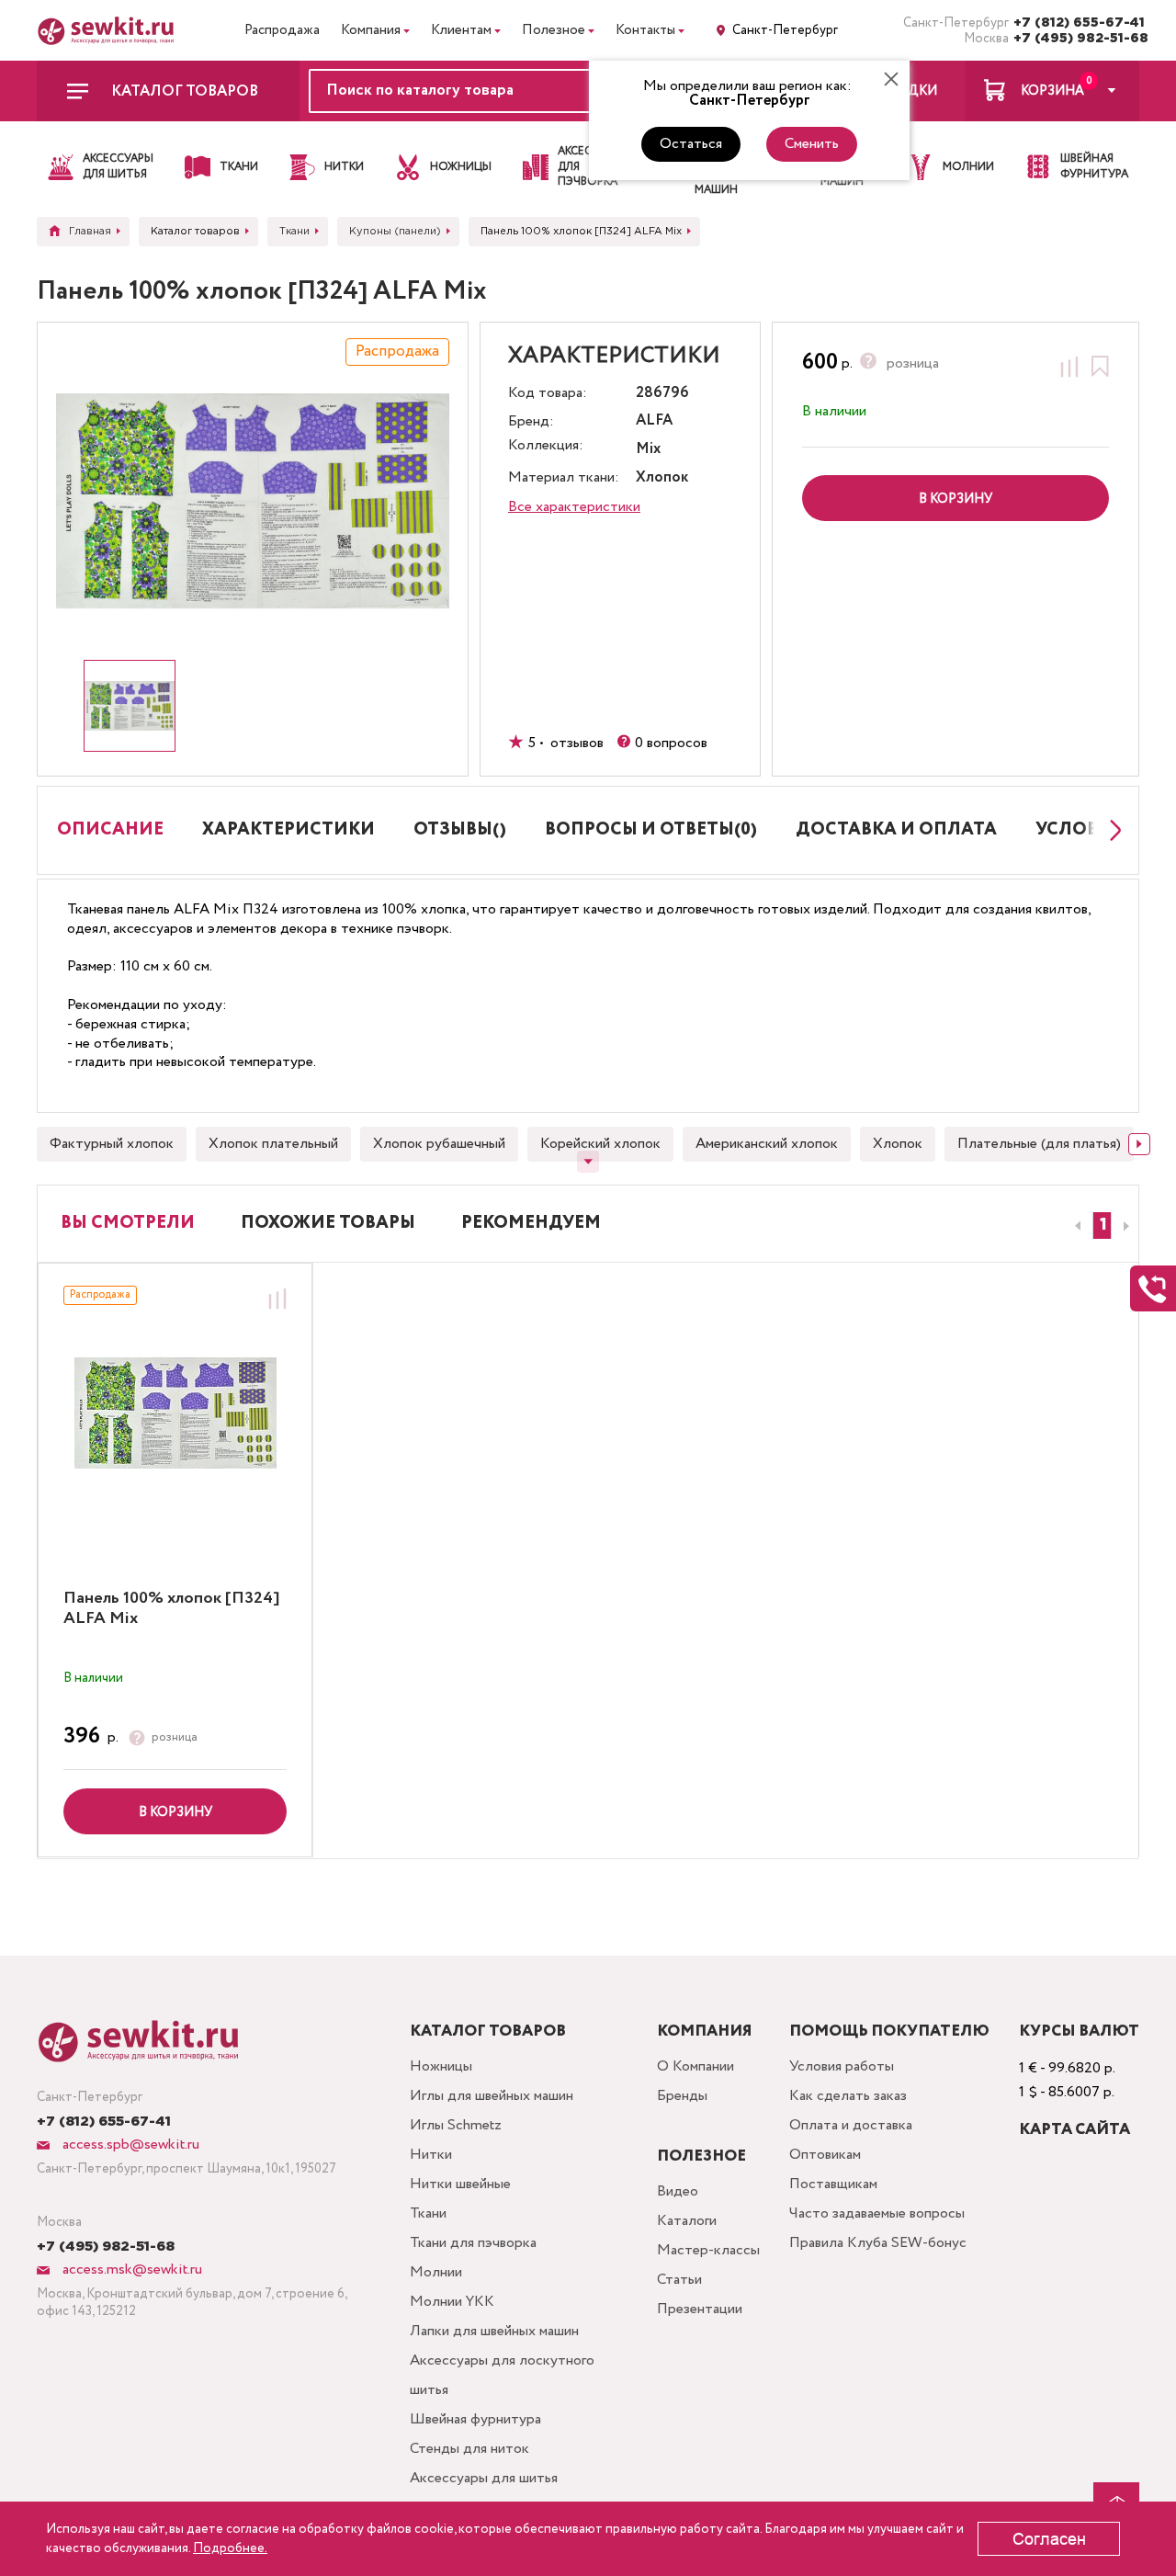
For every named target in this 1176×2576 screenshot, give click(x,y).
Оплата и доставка (851, 2125)
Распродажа (282, 30)
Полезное (554, 30)
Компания (371, 30)
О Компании (695, 2066)
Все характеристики (574, 507)
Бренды (682, 2096)
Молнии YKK (452, 2302)
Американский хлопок (767, 1144)
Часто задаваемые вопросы (877, 2213)
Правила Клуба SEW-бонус (878, 2243)
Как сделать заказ (848, 2096)
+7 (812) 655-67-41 (1076, 23)
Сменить (812, 144)
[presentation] (1075, 1226)
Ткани (428, 2213)
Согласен (1049, 2539)
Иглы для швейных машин (492, 2096)
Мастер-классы (708, 2250)
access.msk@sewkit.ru (130, 2270)
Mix (648, 450)
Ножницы (441, 2066)
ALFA (654, 421)
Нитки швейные (460, 2184)
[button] (1102, 1226)
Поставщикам (833, 2184)
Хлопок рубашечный (439, 1144)
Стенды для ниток (469, 2449)
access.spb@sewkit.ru (129, 2145)
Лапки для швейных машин (494, 2331)
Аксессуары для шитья (484, 2478)
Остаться (691, 144)
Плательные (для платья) (1039, 1144)
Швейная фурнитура (475, 2419)
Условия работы (842, 2066)
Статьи (679, 2280)
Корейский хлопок (600, 1144)
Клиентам (461, 30)
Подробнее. (230, 2548)
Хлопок (898, 1144)
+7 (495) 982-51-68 (1076, 39)
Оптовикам (825, 2155)
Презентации (700, 2309)
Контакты (645, 30)
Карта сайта (1074, 2130)
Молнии (436, 2272)
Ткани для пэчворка (473, 2243)
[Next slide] (1111, 830)
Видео (678, 2191)
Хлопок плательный (273, 1144)
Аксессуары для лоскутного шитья (502, 2375)
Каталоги (687, 2221)
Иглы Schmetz (456, 2125)
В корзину (175, 1812)
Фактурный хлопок (112, 1144)
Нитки (431, 2155)
